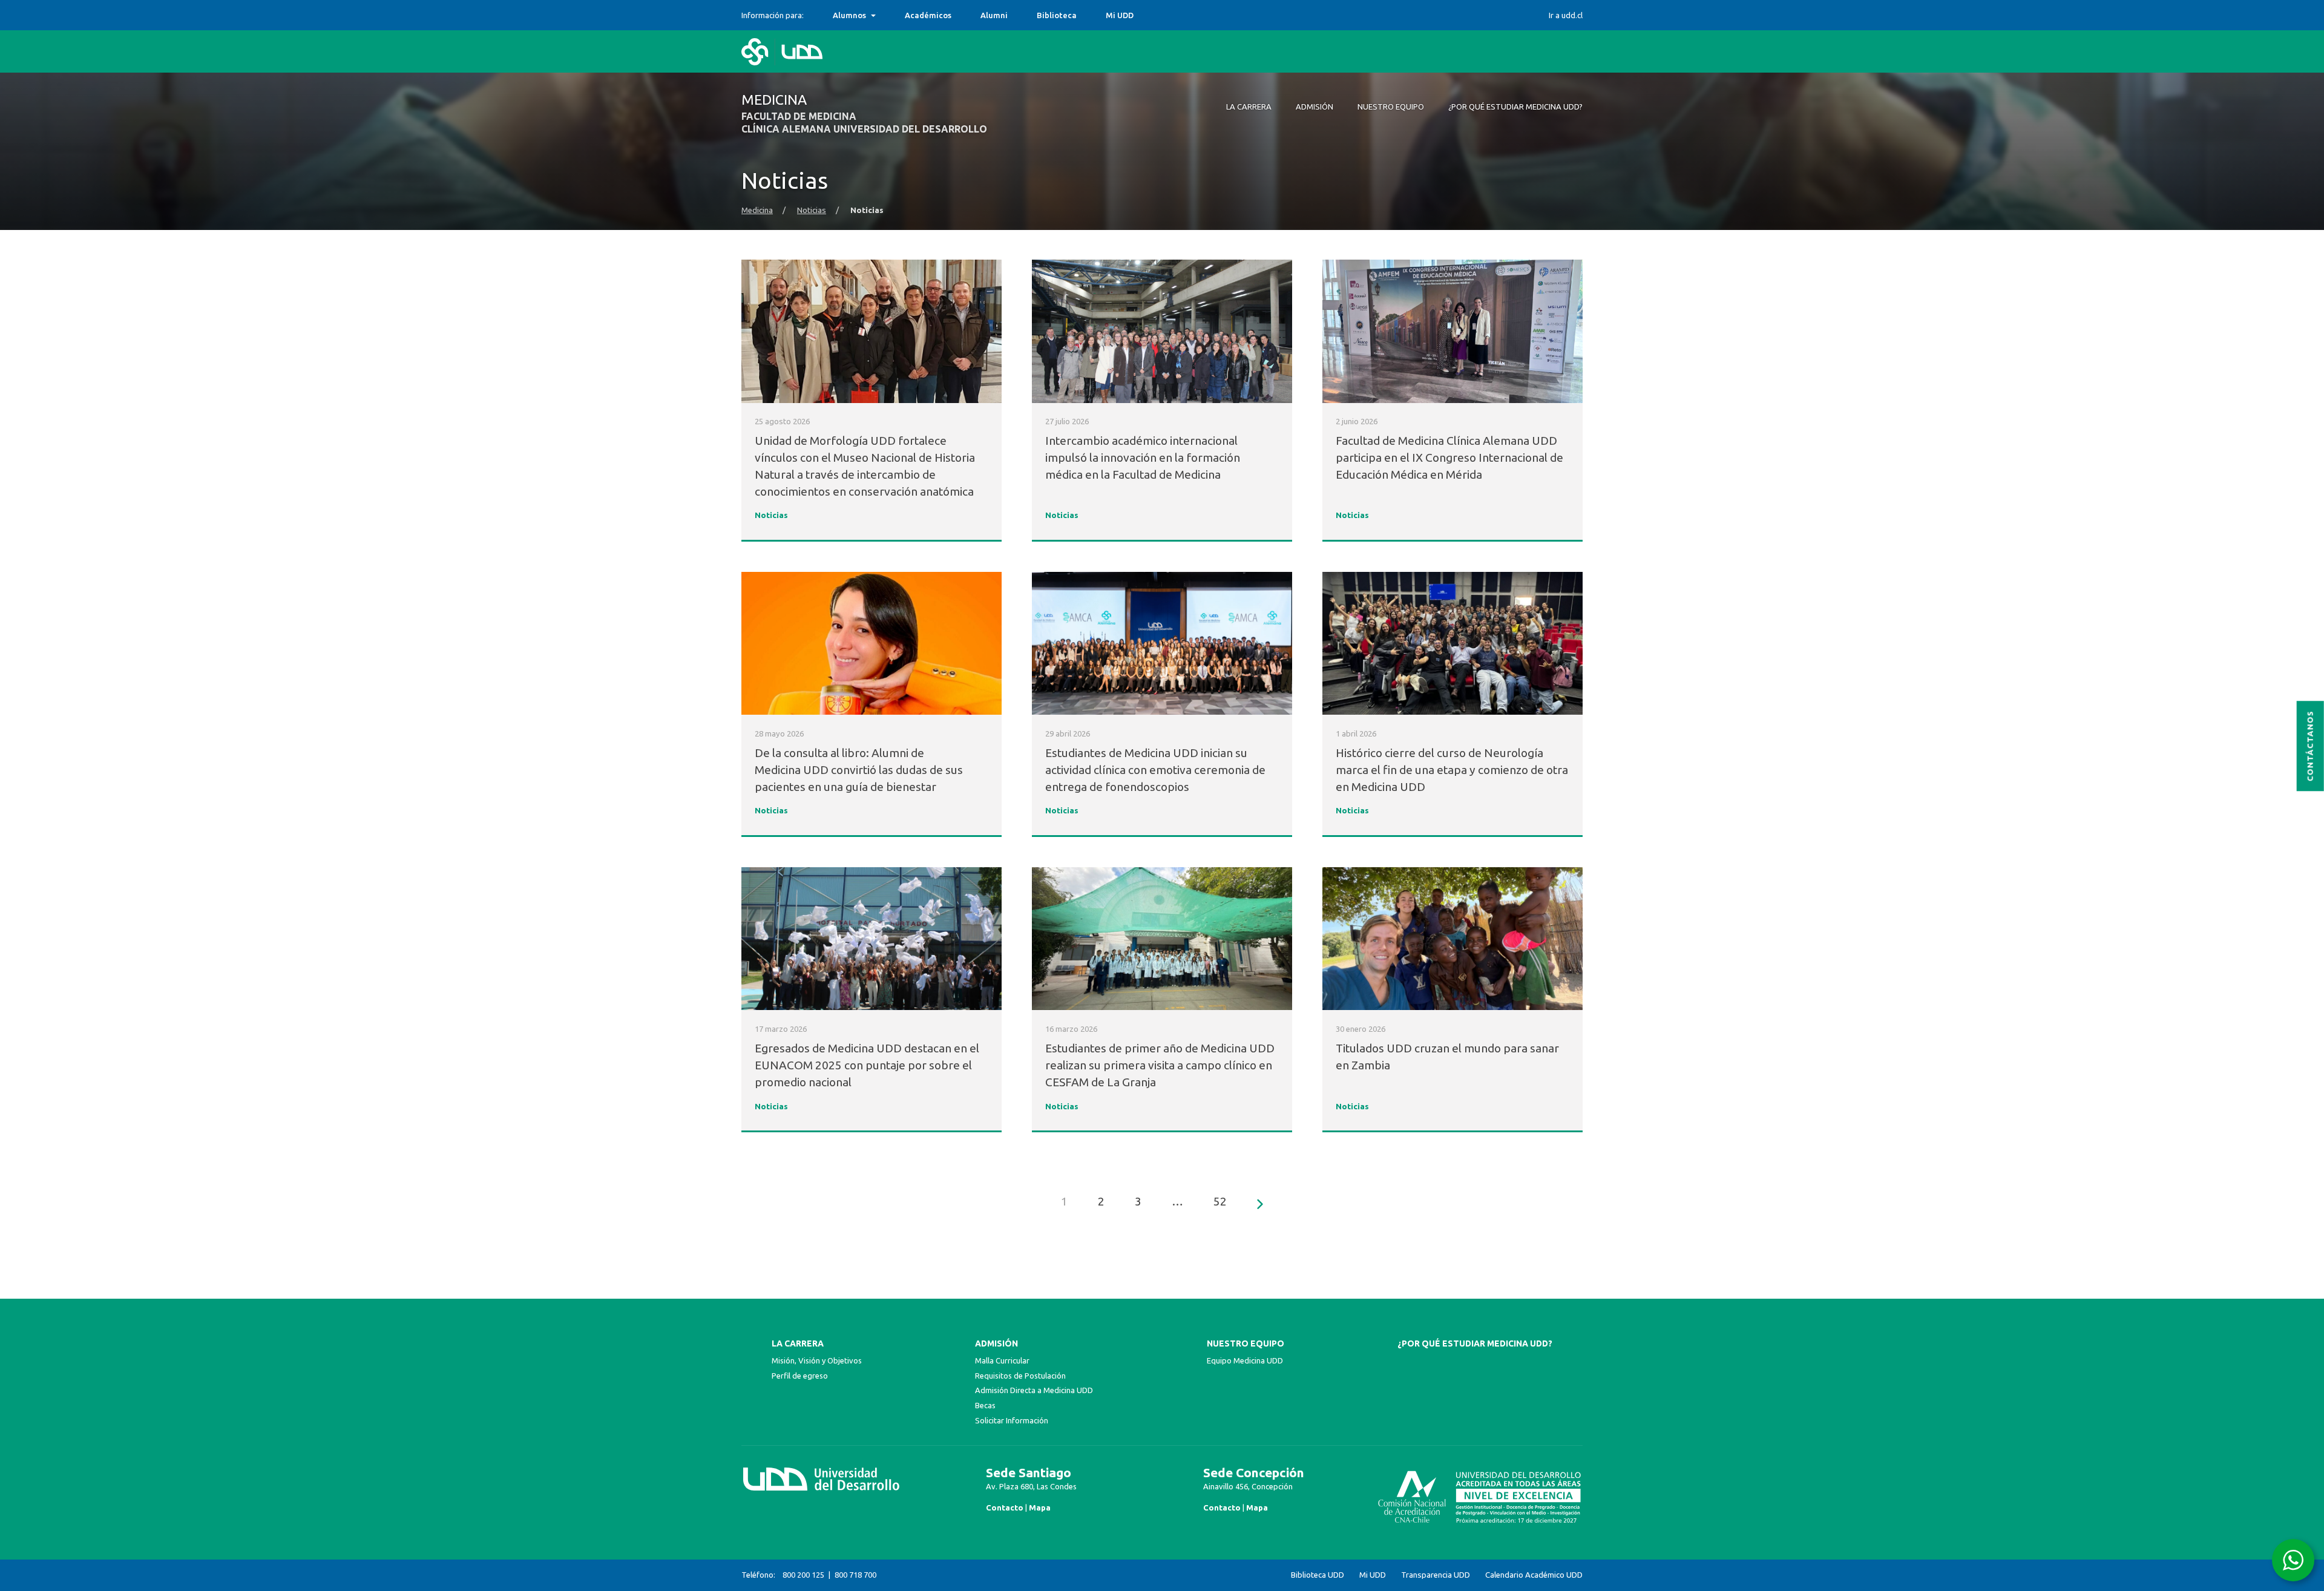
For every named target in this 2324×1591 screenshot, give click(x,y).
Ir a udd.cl (1566, 15)
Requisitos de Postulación (1020, 1376)
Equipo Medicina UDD (1245, 1360)
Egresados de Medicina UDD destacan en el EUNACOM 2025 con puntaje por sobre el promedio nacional (867, 1065)
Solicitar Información (1012, 1420)
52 (1220, 1201)
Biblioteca (1057, 15)
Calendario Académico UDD (1534, 1575)
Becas (985, 1405)
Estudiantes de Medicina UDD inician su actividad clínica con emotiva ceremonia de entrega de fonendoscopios (1155, 770)
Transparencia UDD (1436, 1575)
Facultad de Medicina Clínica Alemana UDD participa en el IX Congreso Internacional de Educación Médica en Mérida (1449, 458)
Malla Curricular (1002, 1360)
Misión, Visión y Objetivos (817, 1360)
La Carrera (798, 1343)
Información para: (773, 15)
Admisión (996, 1343)
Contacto (1005, 1507)
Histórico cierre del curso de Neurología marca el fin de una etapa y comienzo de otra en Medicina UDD (1452, 770)
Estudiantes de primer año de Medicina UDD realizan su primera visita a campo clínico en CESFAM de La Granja (1160, 1065)
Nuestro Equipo (1246, 1343)
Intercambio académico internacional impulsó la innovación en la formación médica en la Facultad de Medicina (1143, 458)
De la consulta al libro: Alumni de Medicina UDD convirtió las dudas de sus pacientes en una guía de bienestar (859, 770)
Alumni (994, 15)
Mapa (1040, 1507)
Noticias (812, 210)
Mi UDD (1120, 15)
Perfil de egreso (800, 1376)
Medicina (757, 210)
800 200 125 (803, 1575)
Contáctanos (2310, 746)
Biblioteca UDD (1318, 1575)
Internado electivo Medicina (887, 15)
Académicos (928, 15)
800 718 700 (855, 1575)
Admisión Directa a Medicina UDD (1034, 1390)
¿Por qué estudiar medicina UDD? (1475, 1343)
